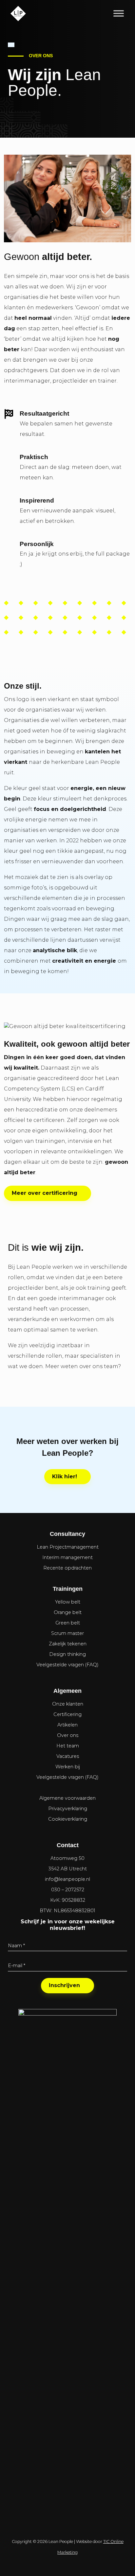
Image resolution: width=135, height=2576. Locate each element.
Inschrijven (64, 1985)
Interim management (67, 1557)
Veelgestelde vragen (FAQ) (67, 1665)
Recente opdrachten (67, 1568)
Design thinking (67, 1654)
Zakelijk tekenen (68, 1644)
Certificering (67, 1714)
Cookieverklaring (68, 1819)
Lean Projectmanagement (68, 1547)
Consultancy (67, 1534)
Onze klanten (68, 1704)
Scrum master (67, 1633)
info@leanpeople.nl (67, 1879)
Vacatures (68, 1756)
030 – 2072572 (68, 1890)
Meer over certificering (45, 1193)
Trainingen (68, 1589)
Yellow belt (68, 1602)
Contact (68, 1845)
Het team (68, 1746)
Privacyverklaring (68, 1809)
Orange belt (68, 1612)
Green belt (68, 1623)
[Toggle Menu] (119, 13)
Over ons (68, 1735)
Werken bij (68, 1767)
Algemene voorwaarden (67, 1798)
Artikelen (67, 1725)
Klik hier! (65, 1477)
